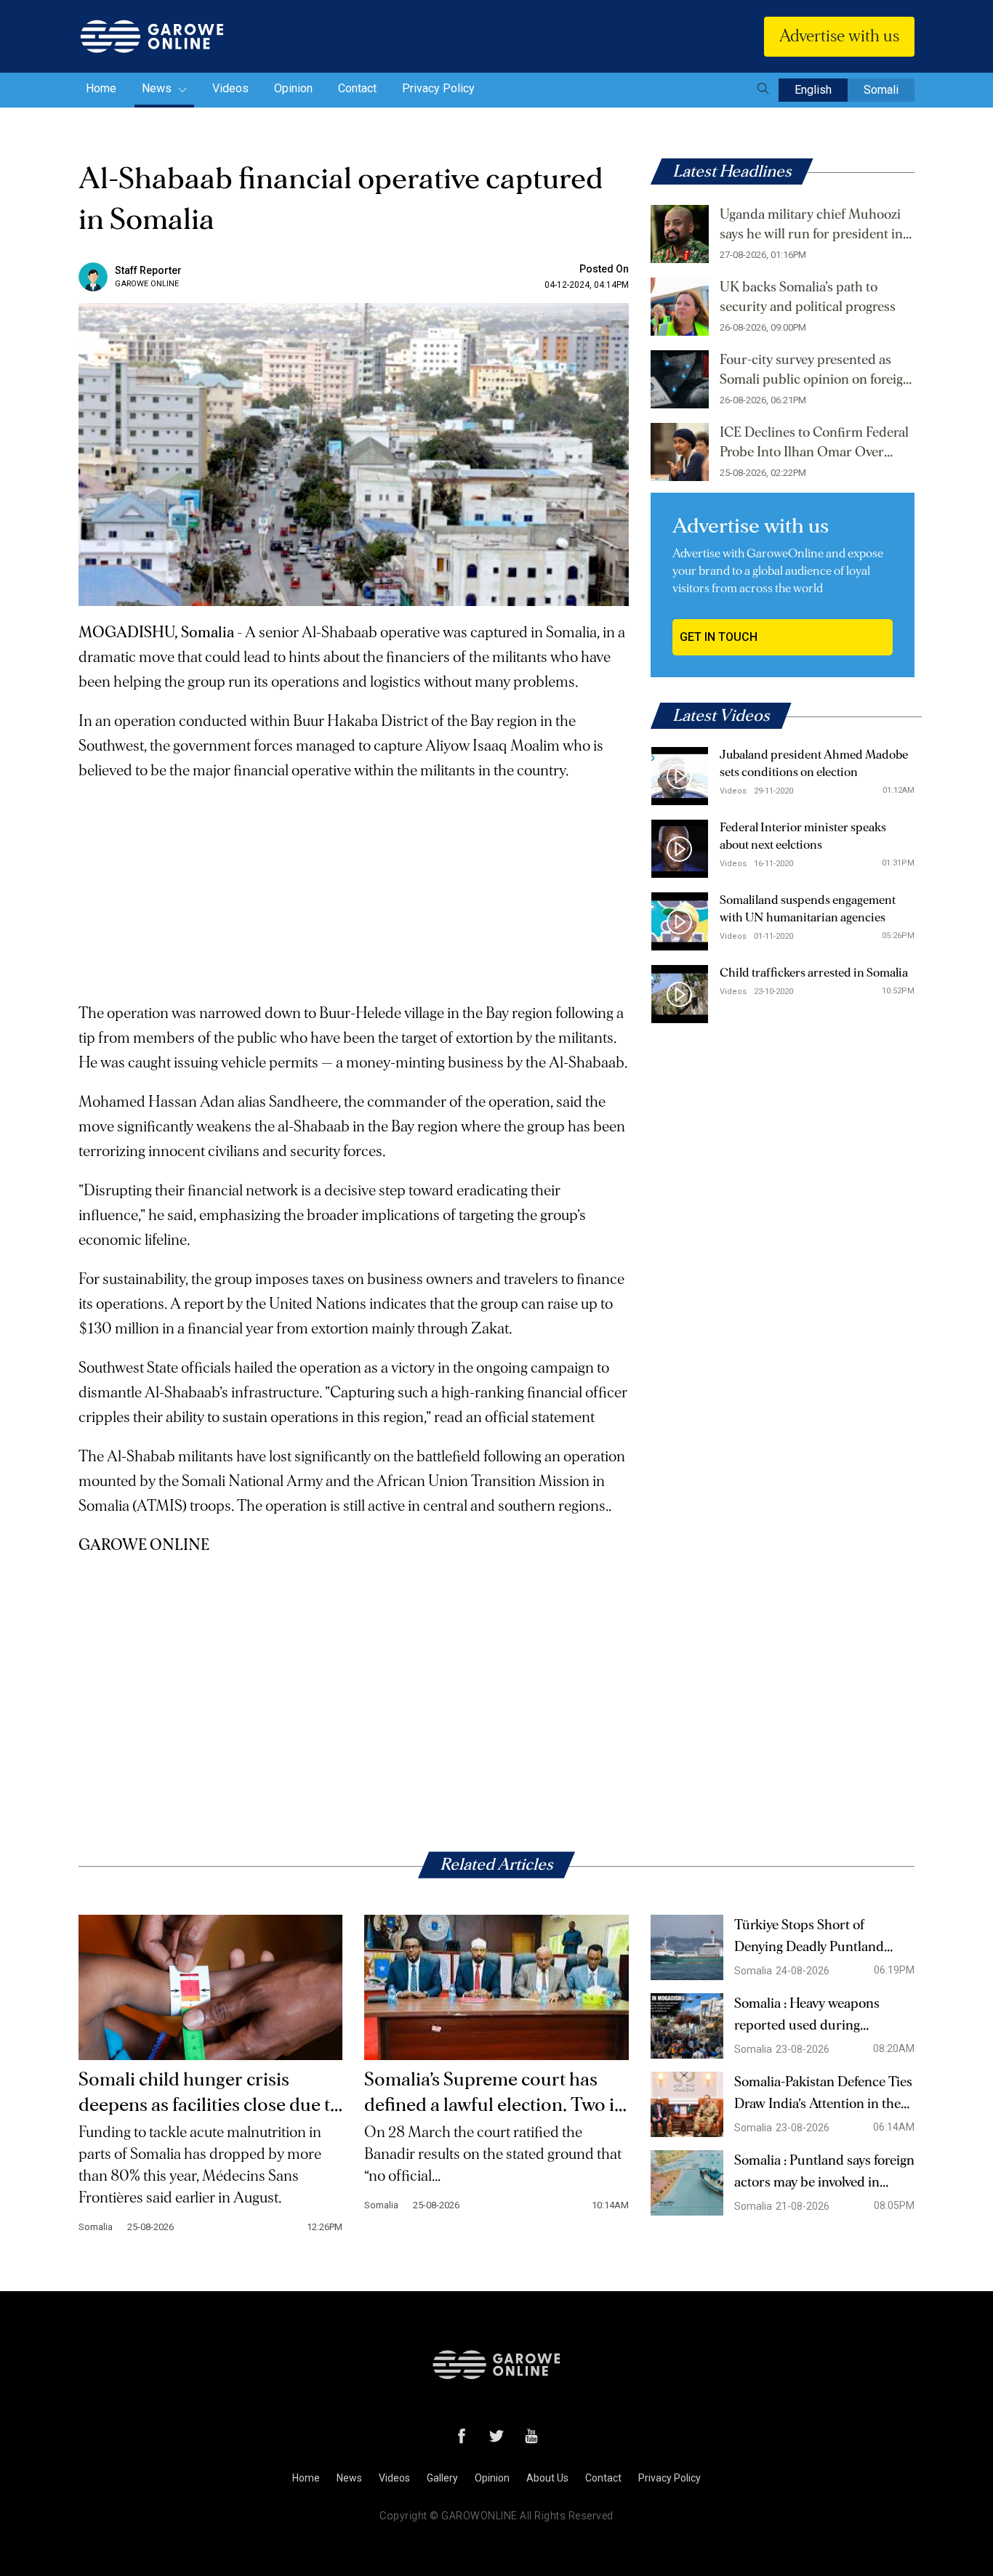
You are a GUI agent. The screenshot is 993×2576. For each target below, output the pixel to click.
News (158, 88)
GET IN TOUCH (719, 637)
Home (101, 88)
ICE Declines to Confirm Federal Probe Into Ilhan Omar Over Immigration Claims (814, 444)
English (813, 90)
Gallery (442, 2478)
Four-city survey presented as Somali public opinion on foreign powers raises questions (815, 371)
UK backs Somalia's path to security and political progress (808, 297)
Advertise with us (839, 36)
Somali (881, 90)
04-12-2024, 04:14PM (587, 285)
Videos (230, 88)
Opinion (293, 88)
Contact (357, 88)
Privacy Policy (438, 88)
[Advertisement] (354, 885)
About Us (547, 2478)
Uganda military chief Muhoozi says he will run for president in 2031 (811, 226)
